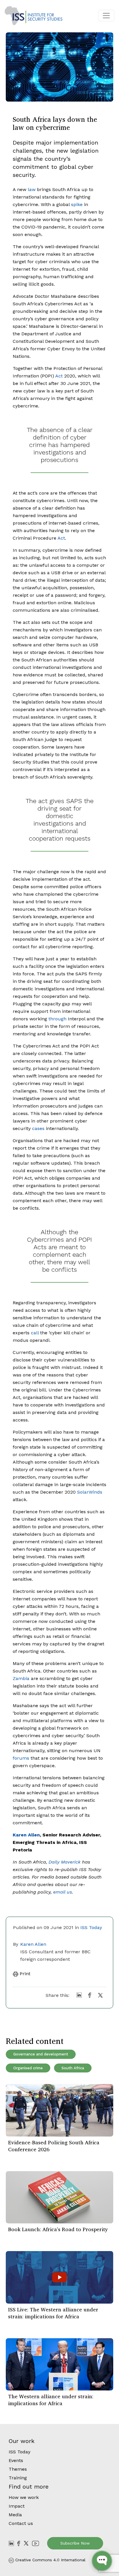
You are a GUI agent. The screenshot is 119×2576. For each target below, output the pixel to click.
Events (16, 2460)
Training (18, 2478)
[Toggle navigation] (106, 16)
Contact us (21, 2523)
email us (63, 1892)
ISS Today (91, 1927)
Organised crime (28, 2068)
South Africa (73, 2068)
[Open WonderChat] (102, 2561)
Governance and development (41, 2054)
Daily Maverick (65, 1862)
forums (21, 1758)
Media (15, 2515)
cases (38, 1128)
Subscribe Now (75, 2543)
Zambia (21, 1678)
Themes (18, 2469)
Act (59, 376)
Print (24, 1974)
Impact (17, 2506)
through (57, 1019)
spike (77, 204)
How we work (24, 2497)
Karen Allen (33, 1944)
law (32, 189)
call (35, 1333)
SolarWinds (90, 1492)
